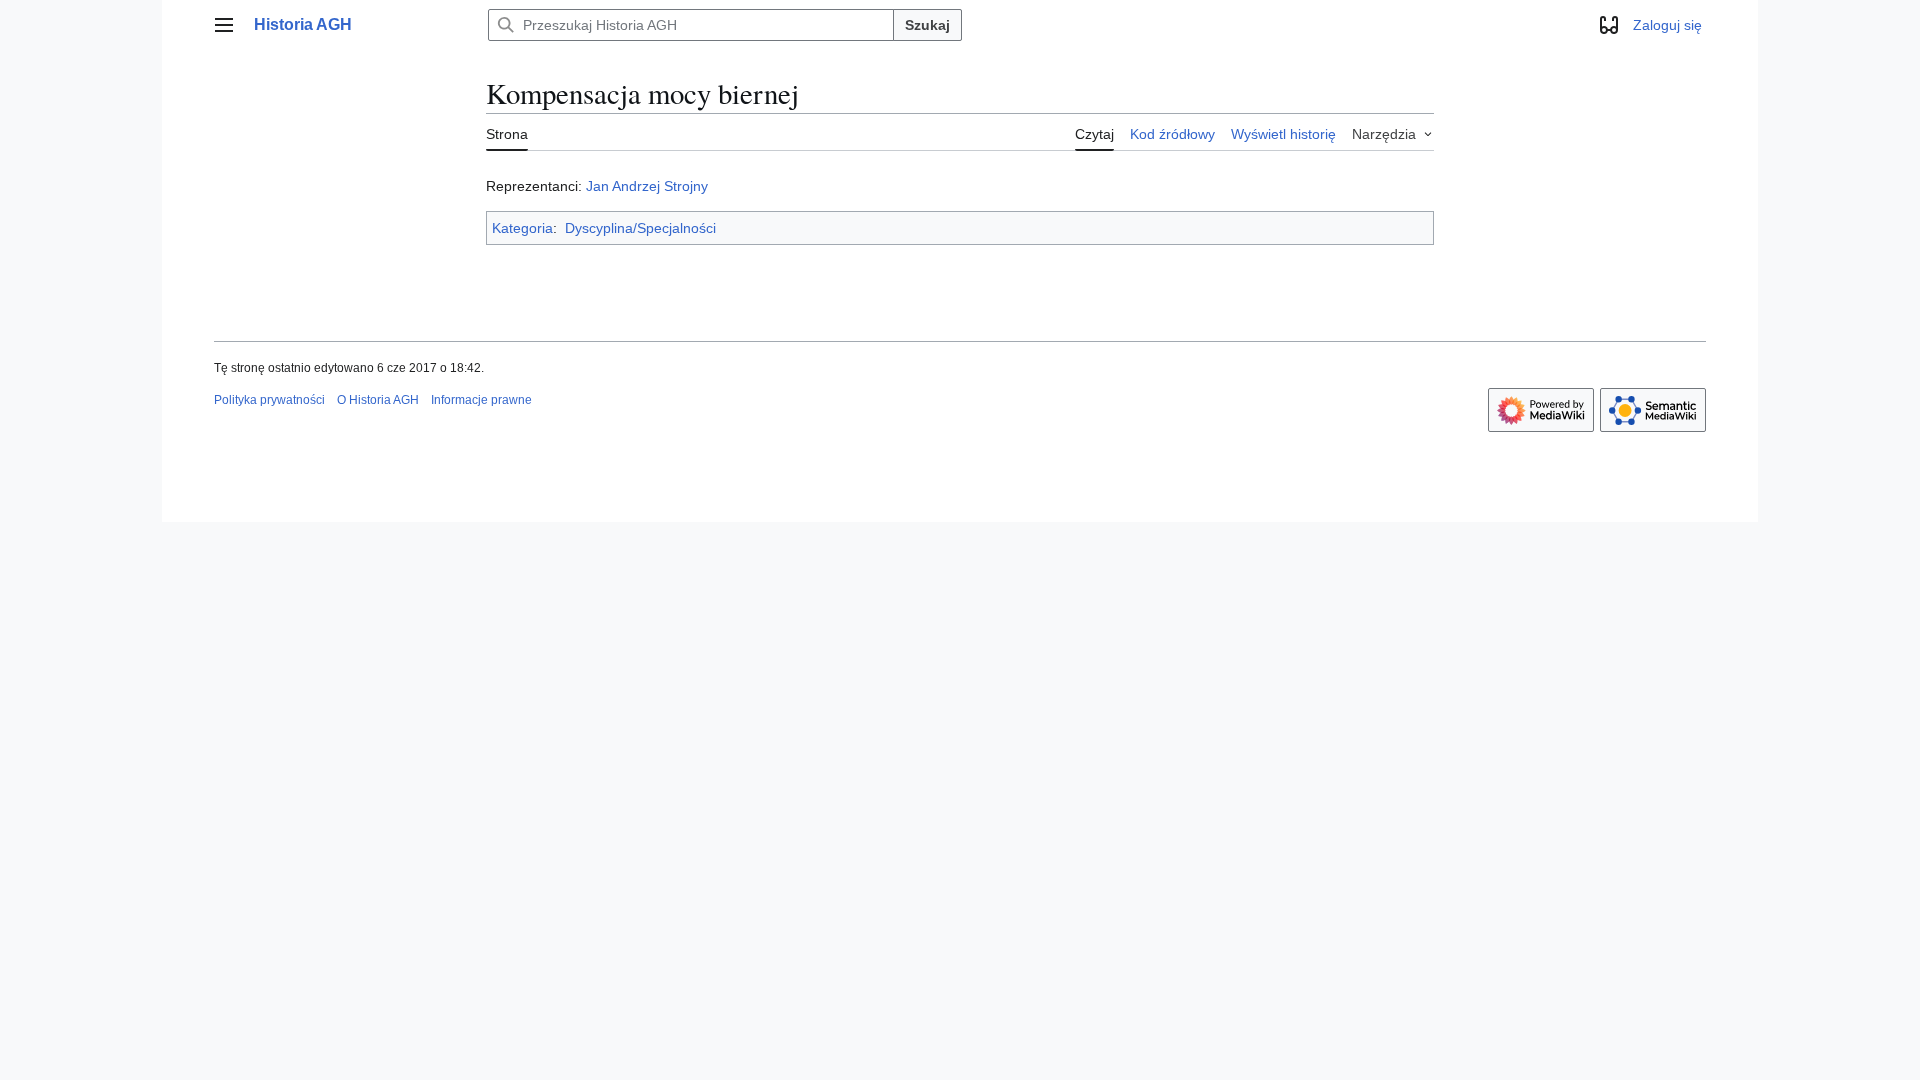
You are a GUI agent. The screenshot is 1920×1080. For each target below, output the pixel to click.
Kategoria (522, 228)
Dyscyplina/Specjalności (640, 228)
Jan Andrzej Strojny (647, 186)
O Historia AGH (378, 400)
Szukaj (927, 25)
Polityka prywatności (269, 400)
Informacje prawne (481, 400)
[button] (224, 25)
